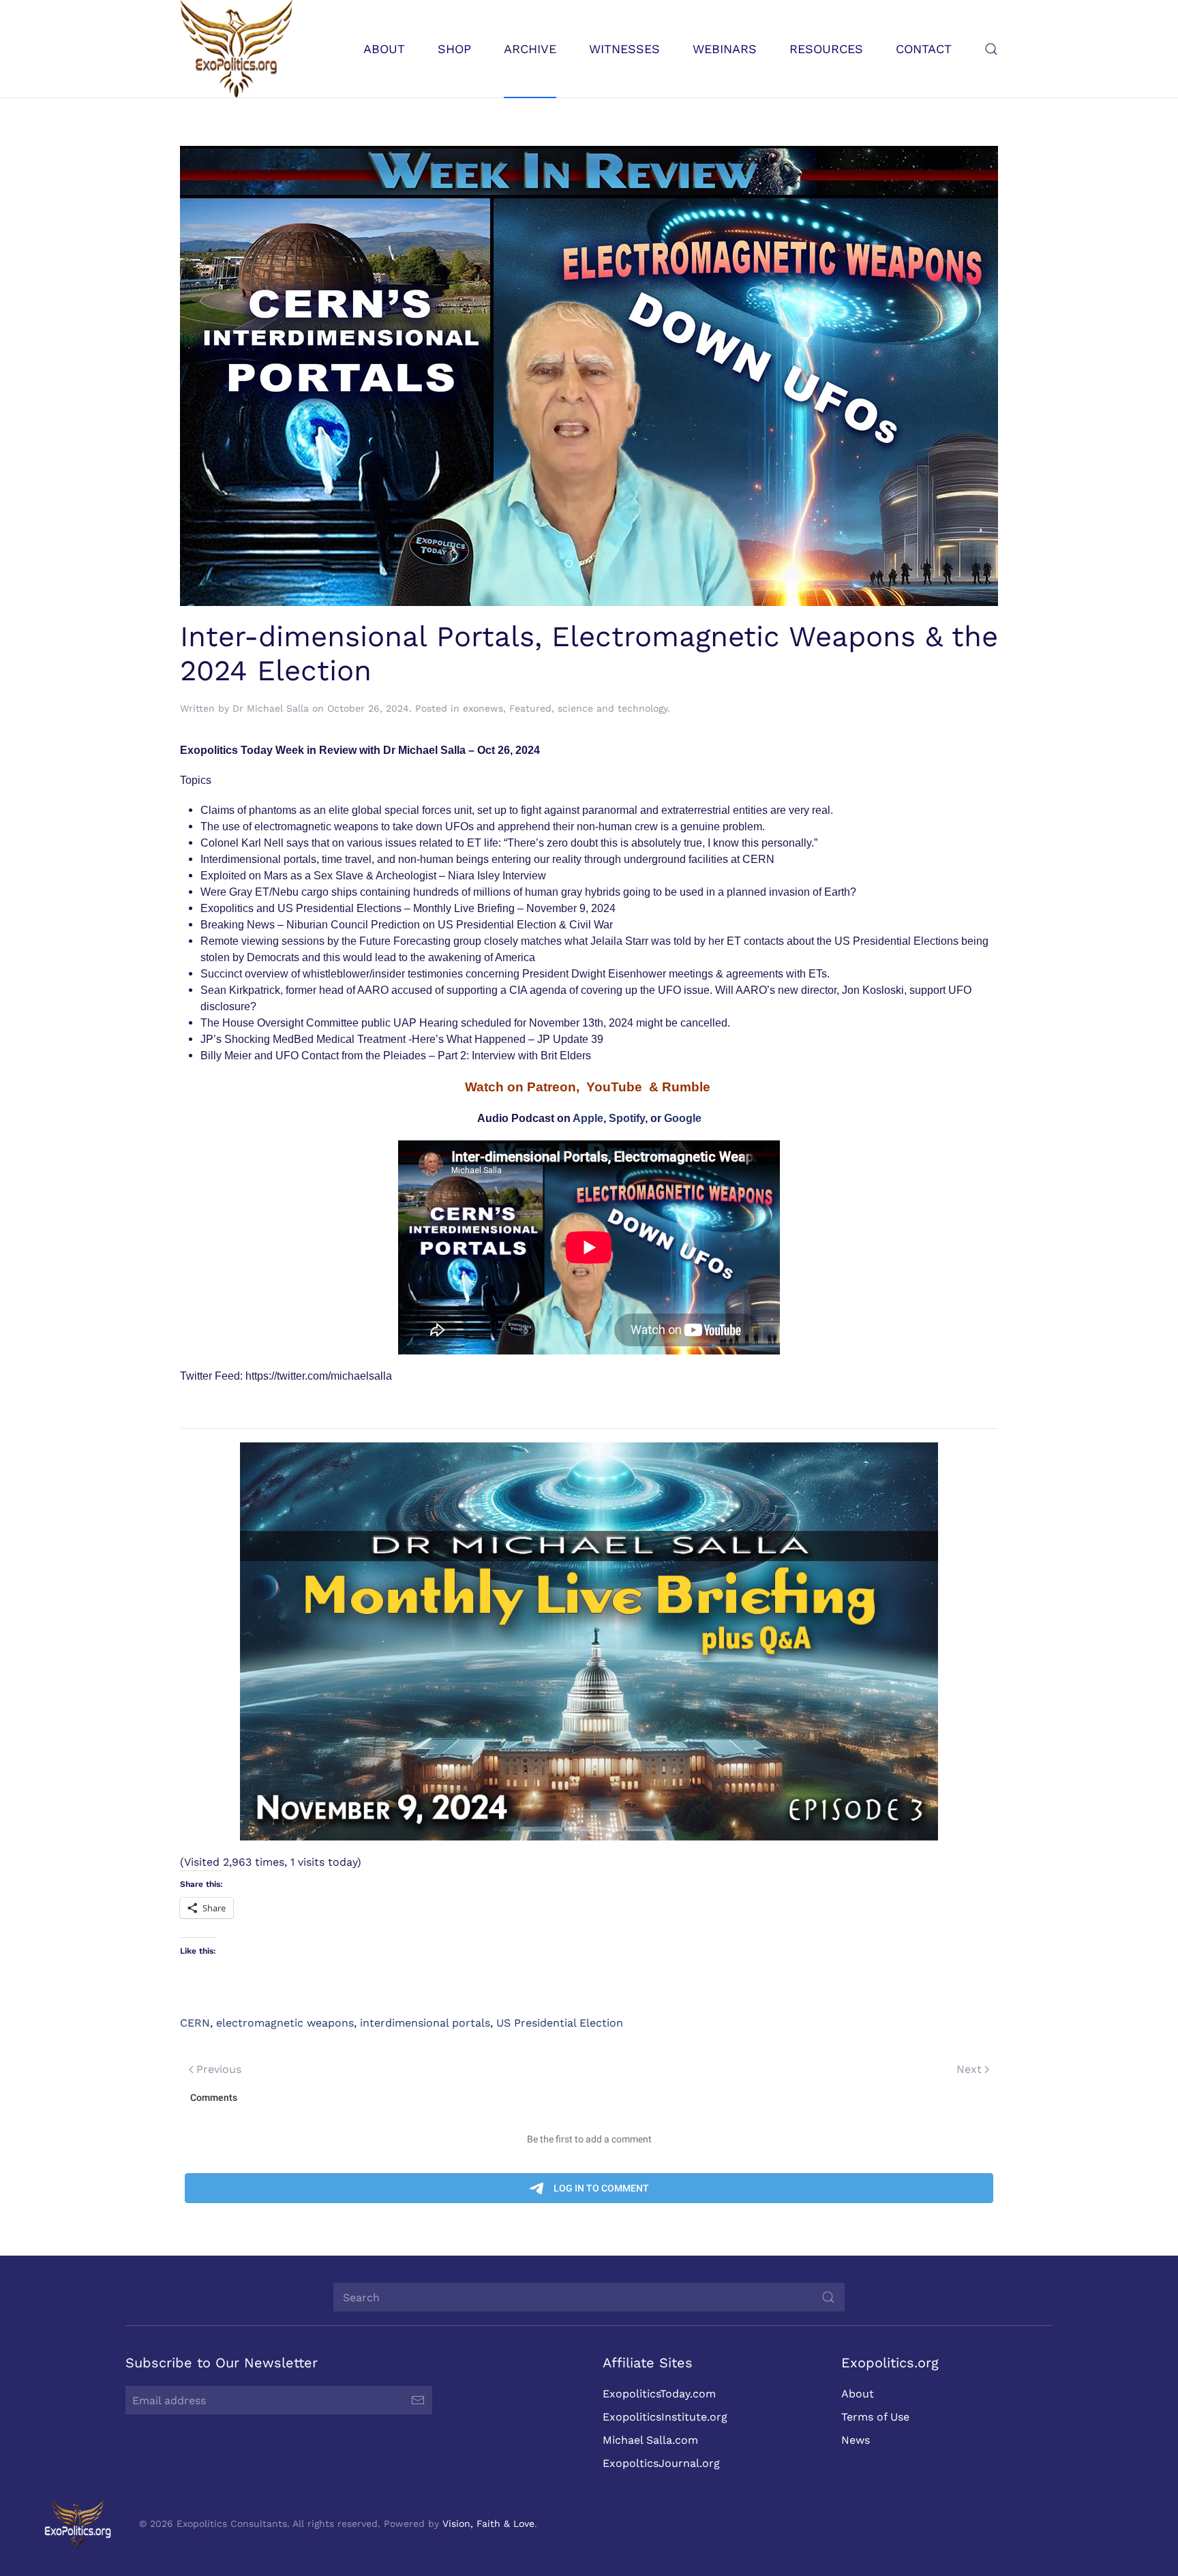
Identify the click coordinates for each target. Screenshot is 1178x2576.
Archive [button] (530, 49)
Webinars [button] (725, 49)
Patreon (552, 1087)
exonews (483, 708)
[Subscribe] (418, 2400)
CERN (195, 2023)
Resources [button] (826, 49)
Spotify (627, 1118)
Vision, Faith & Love (488, 2524)
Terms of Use (875, 2417)
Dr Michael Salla (271, 708)
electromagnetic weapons (285, 2023)
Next (969, 2069)
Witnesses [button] (624, 49)
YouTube (614, 1087)
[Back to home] (236, 49)
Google (683, 1118)
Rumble (686, 1087)
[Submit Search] (828, 2297)
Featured (530, 708)
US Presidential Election (560, 2023)
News (856, 2440)
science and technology (613, 708)
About (858, 2394)
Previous (219, 2069)
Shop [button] (454, 49)
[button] (991, 49)
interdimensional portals (425, 2023)
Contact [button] (924, 49)
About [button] (384, 49)
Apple (588, 1118)
